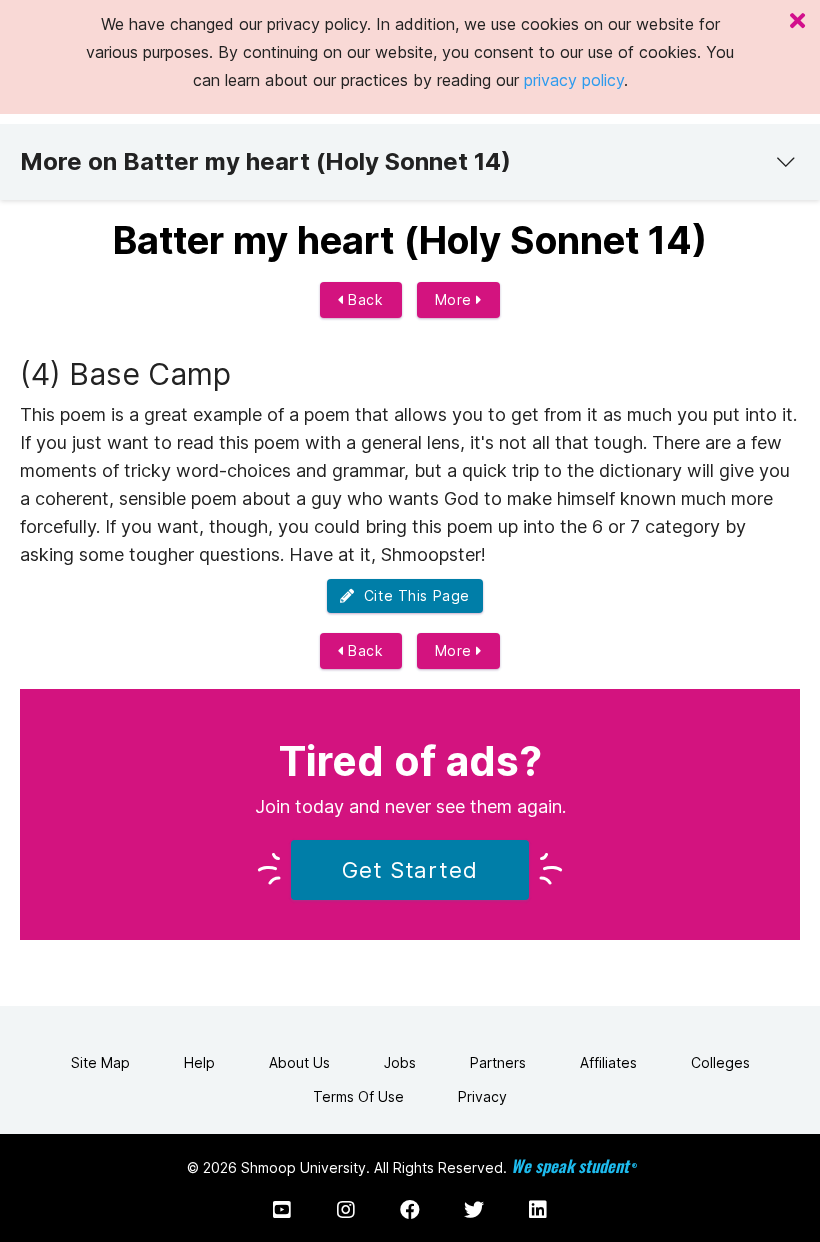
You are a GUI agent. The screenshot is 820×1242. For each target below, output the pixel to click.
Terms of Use (358, 1096)
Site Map (100, 1062)
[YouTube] (282, 1210)
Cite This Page (412, 595)
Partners (498, 1062)
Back (364, 299)
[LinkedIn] (538, 1210)
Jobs (400, 1062)
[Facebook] (410, 1210)
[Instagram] (346, 1210)
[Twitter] (474, 1210)
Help (199, 1062)
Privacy (482, 1096)
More (456, 299)
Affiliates (608, 1062)
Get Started (410, 870)
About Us (299, 1062)
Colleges (720, 1062)
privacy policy (574, 80)
